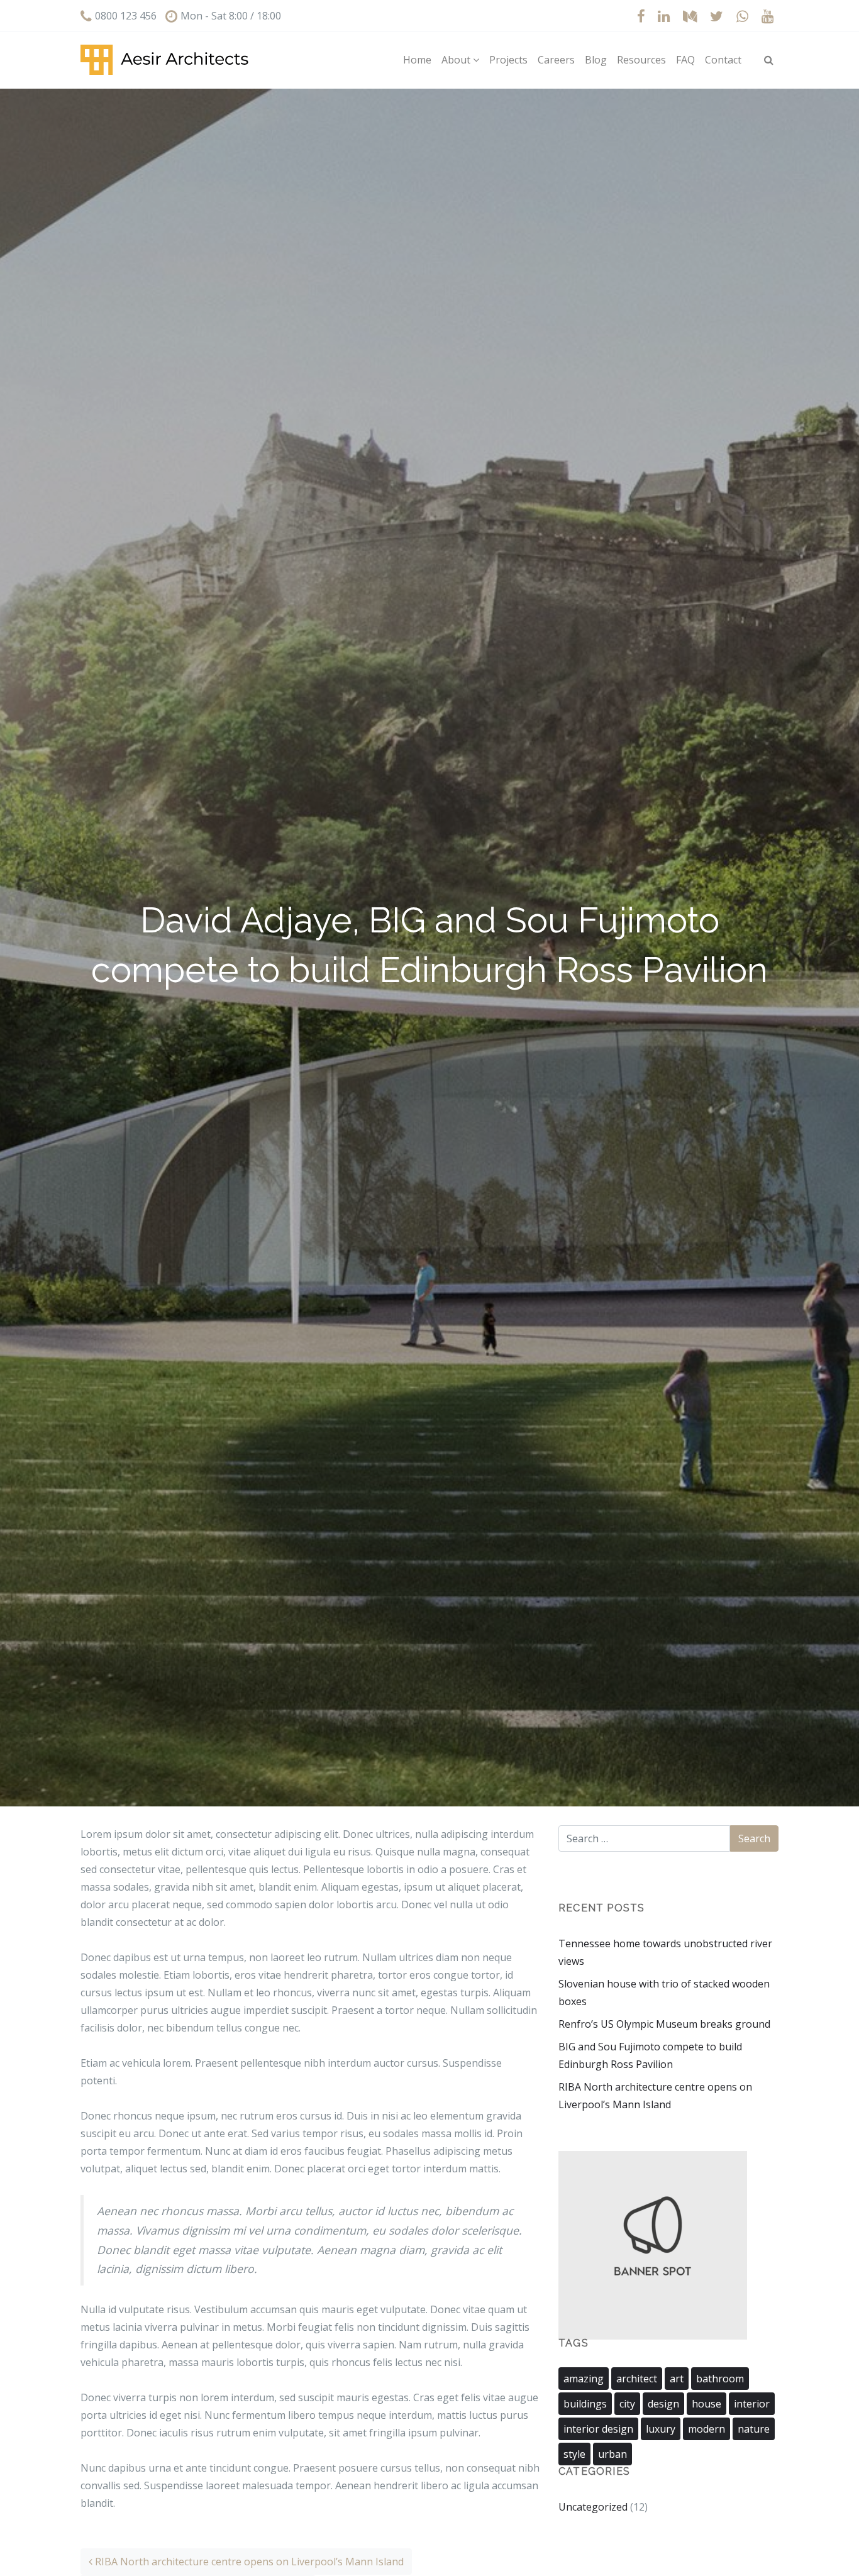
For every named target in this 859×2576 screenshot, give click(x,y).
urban (612, 2454)
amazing (584, 2379)
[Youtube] (767, 16)
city (627, 2404)
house (707, 2404)
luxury (661, 2429)
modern (707, 2429)
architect (637, 2379)
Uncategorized (593, 2507)
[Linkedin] (664, 16)
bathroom (720, 2379)
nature (754, 2429)
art (677, 2379)
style (574, 2454)
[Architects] (164, 60)
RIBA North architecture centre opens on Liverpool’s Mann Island (248, 2562)
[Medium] (690, 16)
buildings (585, 2404)
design (663, 2404)
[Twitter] (717, 16)
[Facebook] (641, 16)
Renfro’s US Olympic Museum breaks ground (664, 2024)
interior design (598, 2429)
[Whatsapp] (742, 16)
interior (752, 2404)
